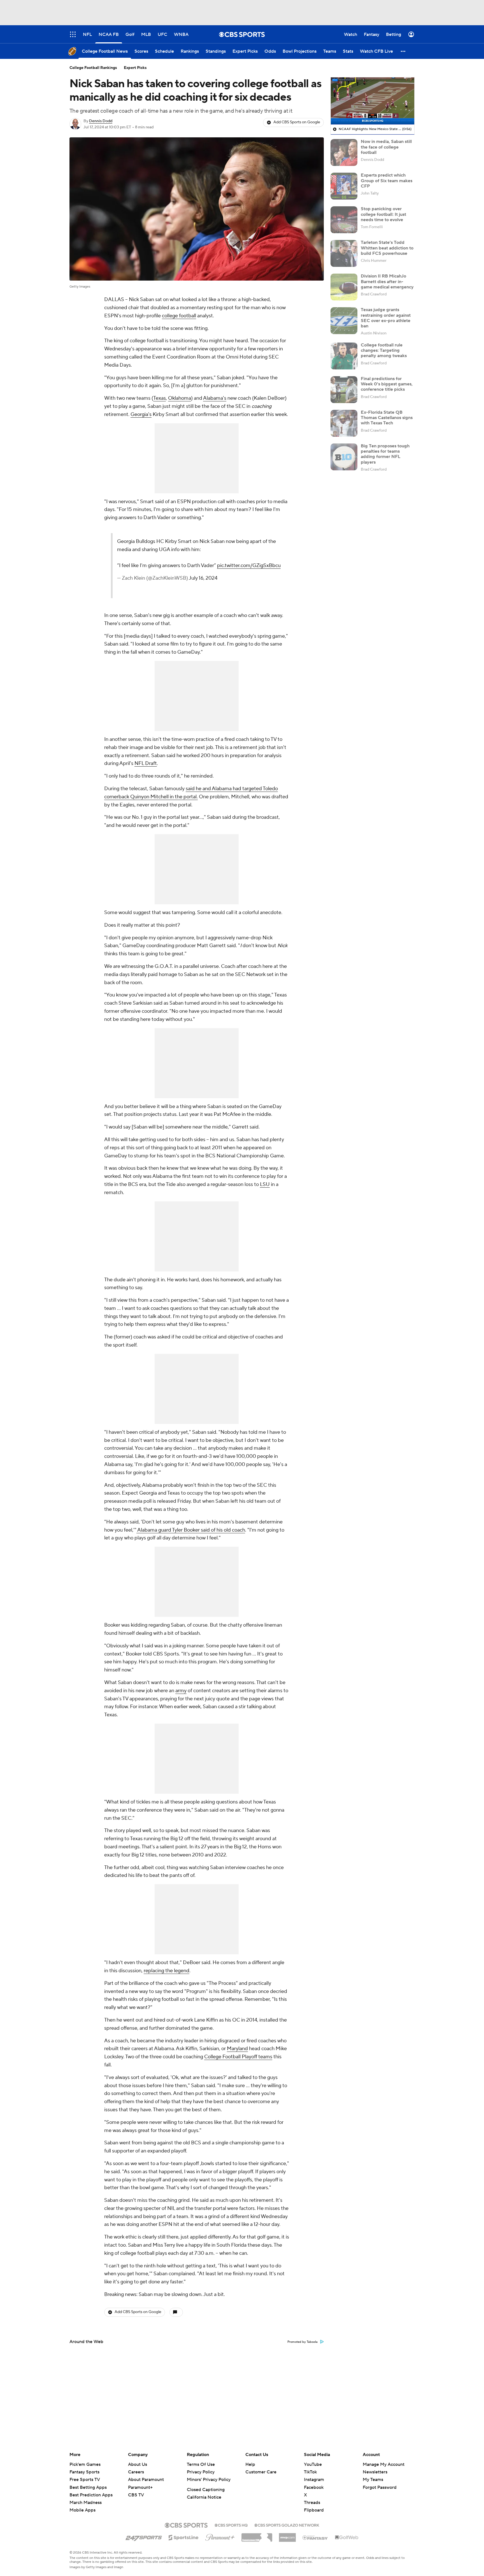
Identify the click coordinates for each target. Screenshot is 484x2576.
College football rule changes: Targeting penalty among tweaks (384, 350)
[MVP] (287, 2535)
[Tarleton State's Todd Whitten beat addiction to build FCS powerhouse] (344, 253)
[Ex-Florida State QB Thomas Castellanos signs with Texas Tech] (344, 423)
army (181, 1691)
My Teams (373, 2480)
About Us (138, 2464)
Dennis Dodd (101, 121)
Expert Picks (135, 68)
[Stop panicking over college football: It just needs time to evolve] (344, 220)
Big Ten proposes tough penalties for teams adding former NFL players (385, 454)
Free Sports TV (85, 2480)
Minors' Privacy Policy (209, 2480)
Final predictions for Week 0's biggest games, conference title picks (387, 384)
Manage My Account (384, 2464)
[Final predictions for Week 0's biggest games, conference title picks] (344, 390)
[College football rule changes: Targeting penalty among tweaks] (344, 356)
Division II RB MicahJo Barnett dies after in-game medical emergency (387, 281)
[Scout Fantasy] (315, 2537)
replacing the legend (167, 1971)
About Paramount (146, 2480)
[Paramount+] (220, 2536)
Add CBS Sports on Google (297, 122)
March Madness (86, 2503)
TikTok (310, 2472)
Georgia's (141, 414)
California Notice (204, 2497)
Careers (136, 2472)
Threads (312, 2503)
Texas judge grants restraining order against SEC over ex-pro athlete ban (386, 318)
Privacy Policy (201, 2472)
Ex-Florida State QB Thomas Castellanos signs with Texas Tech (387, 418)
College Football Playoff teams (238, 2057)
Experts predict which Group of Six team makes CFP (387, 181)
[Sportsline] (184, 2537)
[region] (373, 101)
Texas (160, 398)
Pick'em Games (85, 2464)
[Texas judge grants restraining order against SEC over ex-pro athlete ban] (344, 321)
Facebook (314, 2487)
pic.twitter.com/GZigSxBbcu (249, 566)
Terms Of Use (201, 2464)
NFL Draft (146, 763)
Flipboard (314, 2510)
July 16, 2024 (203, 578)
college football (179, 316)
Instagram (314, 2480)
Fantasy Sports (84, 2472)
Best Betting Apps (88, 2487)
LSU (265, 1184)
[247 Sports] (144, 2536)
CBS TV (136, 2495)
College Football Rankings (93, 68)
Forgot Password (380, 2487)
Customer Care (261, 2472)
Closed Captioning (206, 2490)
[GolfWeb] (347, 2538)
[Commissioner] (257, 2535)
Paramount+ (140, 2487)
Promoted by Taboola (302, 2342)
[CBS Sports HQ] (231, 2525)
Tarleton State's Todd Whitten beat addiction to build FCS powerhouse (387, 248)
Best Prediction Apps (91, 2495)
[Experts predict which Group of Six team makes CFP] (344, 186)
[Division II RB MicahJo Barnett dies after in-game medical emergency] (344, 287)
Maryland (237, 2049)
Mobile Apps (82, 2510)
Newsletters (375, 2472)
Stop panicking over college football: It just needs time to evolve (383, 214)
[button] (403, 51)
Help (250, 2464)
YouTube (313, 2464)
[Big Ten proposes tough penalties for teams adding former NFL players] (344, 457)
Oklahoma (180, 398)
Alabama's (215, 398)
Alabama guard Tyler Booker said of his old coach (191, 1530)
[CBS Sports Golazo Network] (287, 2525)
